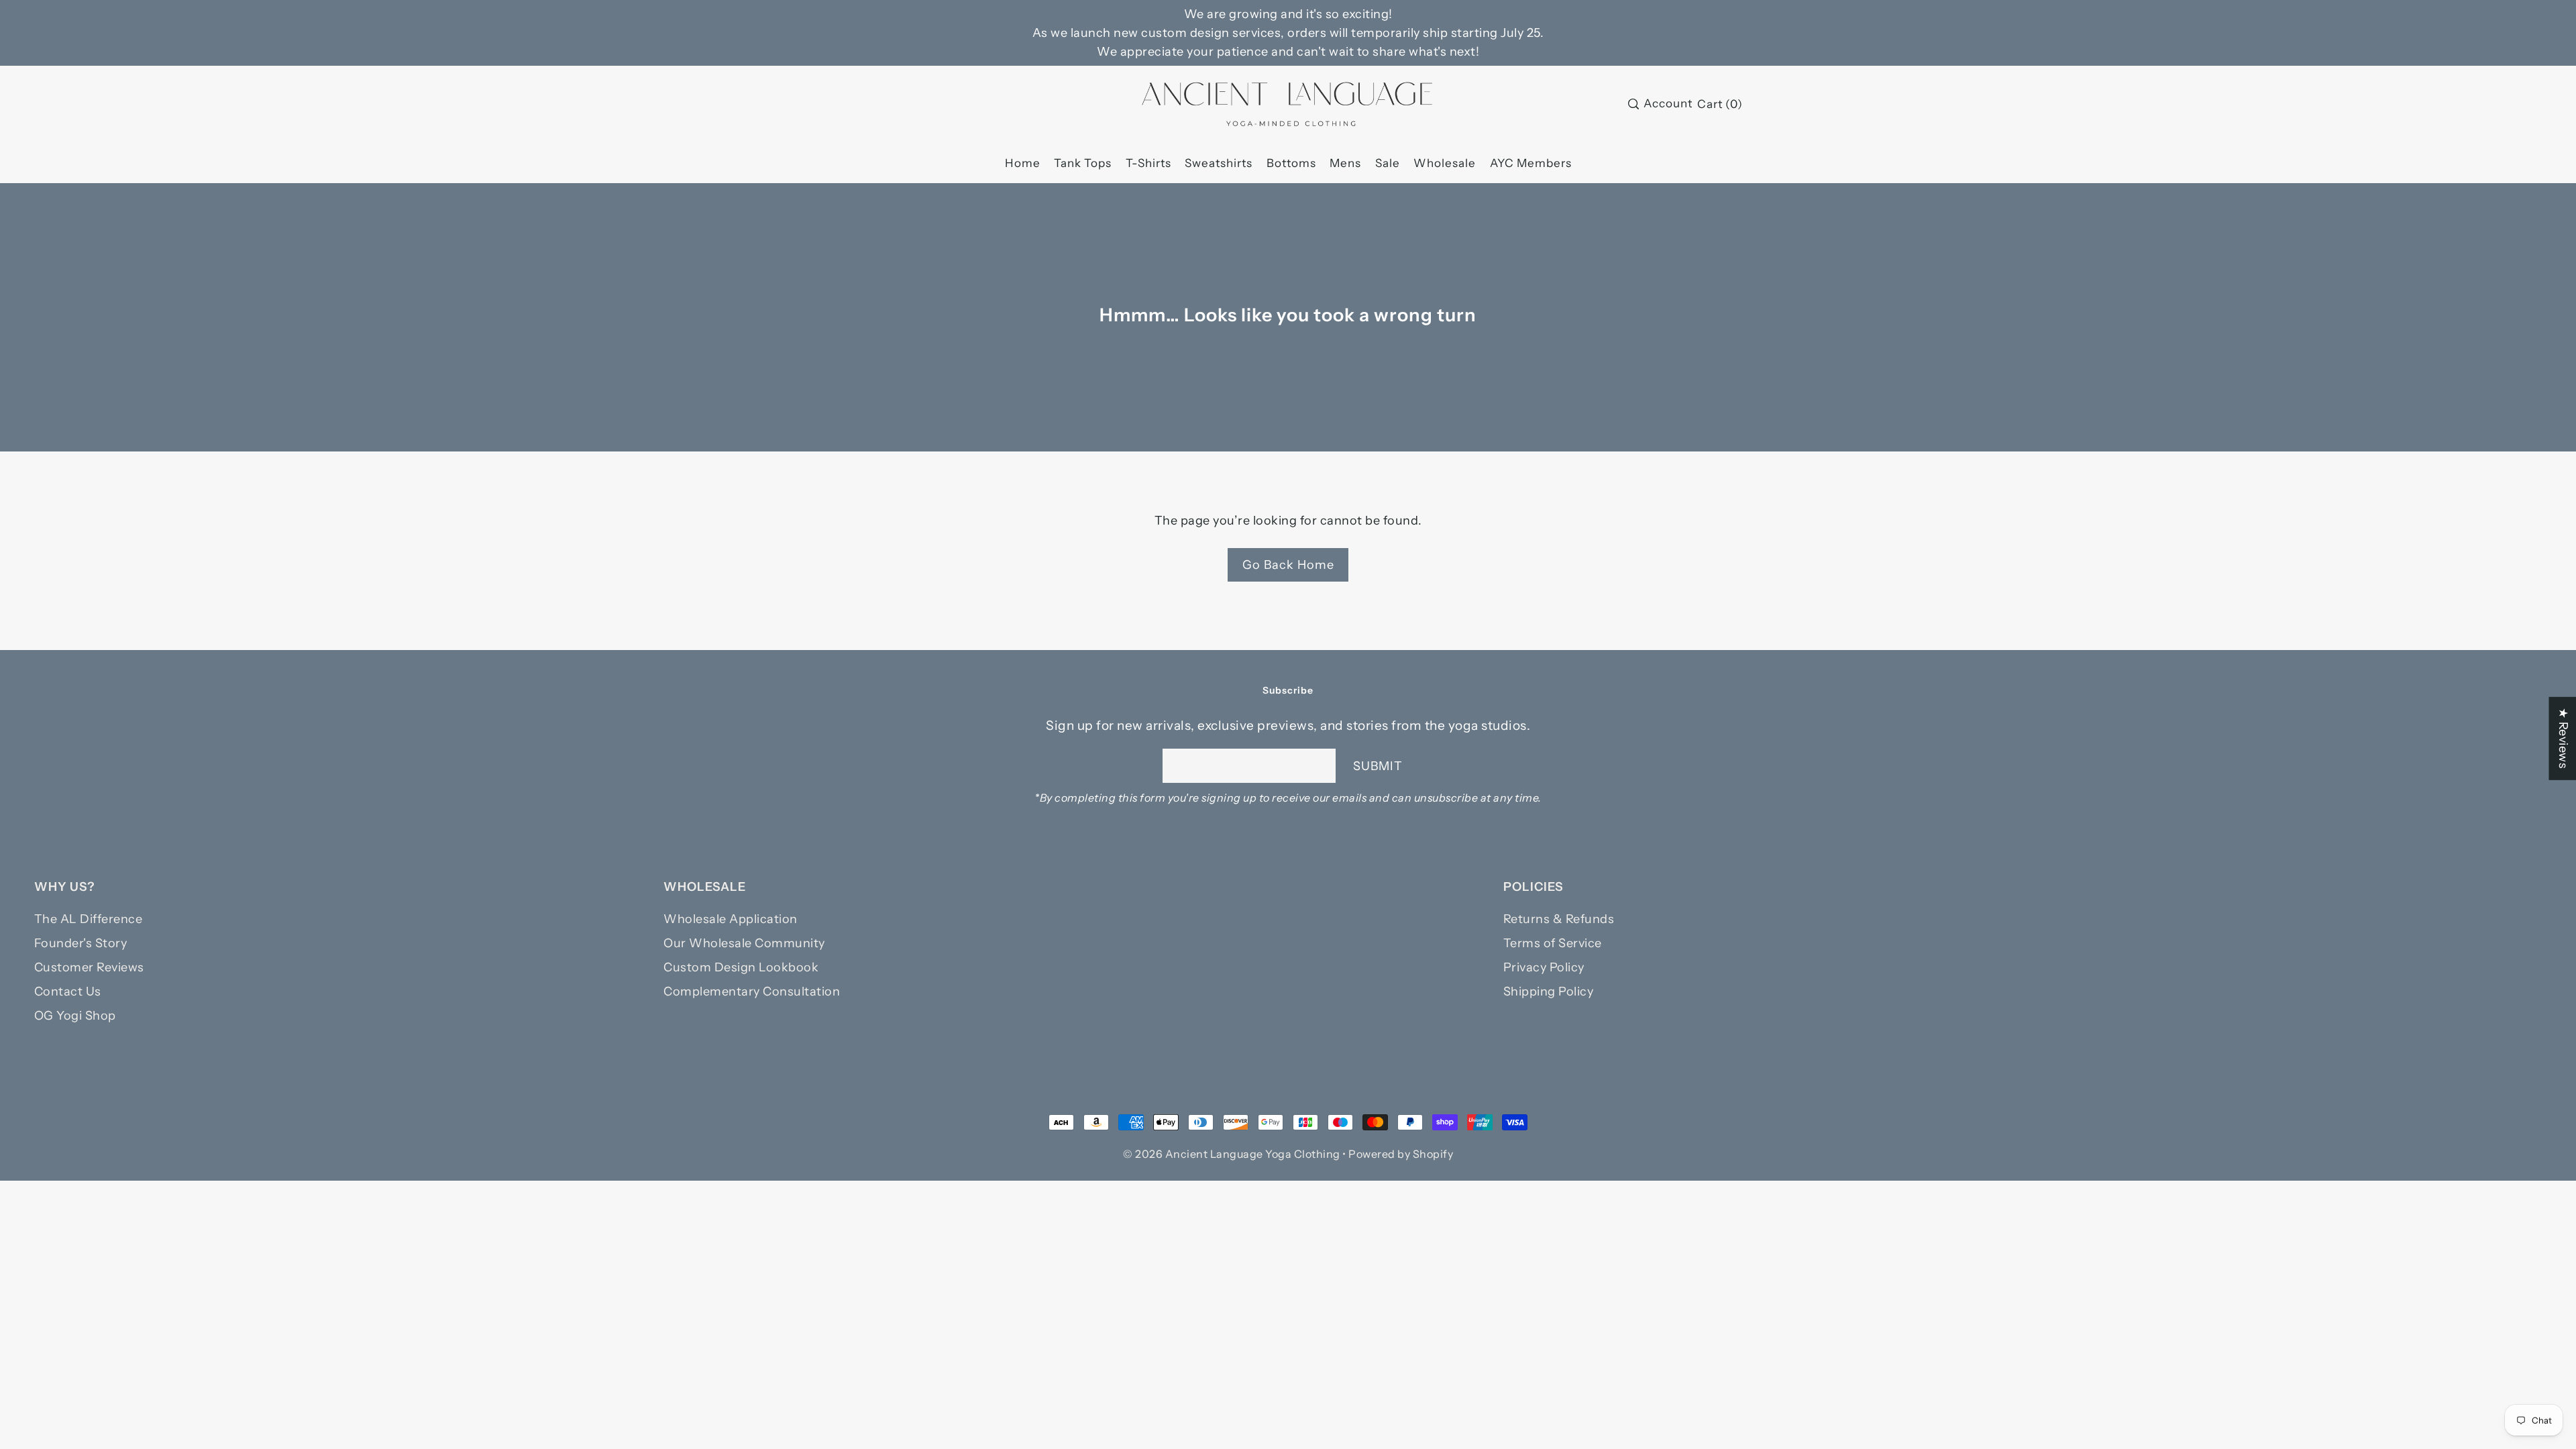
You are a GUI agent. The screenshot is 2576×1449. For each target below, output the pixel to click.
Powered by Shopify (1401, 1154)
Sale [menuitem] (1388, 163)
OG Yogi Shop (75, 1016)
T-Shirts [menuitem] (1148, 163)
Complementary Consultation (752, 991)
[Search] (1633, 104)
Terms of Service (1553, 943)
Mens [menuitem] (1345, 163)
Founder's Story (81, 943)
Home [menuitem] (1023, 163)
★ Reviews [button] (2563, 739)
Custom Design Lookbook (741, 967)
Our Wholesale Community (744, 943)
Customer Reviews (89, 967)
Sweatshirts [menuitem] (1219, 163)
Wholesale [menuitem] (1445, 163)
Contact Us (68, 991)
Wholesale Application (731, 919)
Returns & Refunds (1559, 919)
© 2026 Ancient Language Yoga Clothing (1232, 1154)
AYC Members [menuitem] (1531, 163)
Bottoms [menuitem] (1291, 163)
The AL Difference (89, 919)
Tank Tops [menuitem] (1083, 163)
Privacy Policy (1544, 967)
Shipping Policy (1549, 991)
